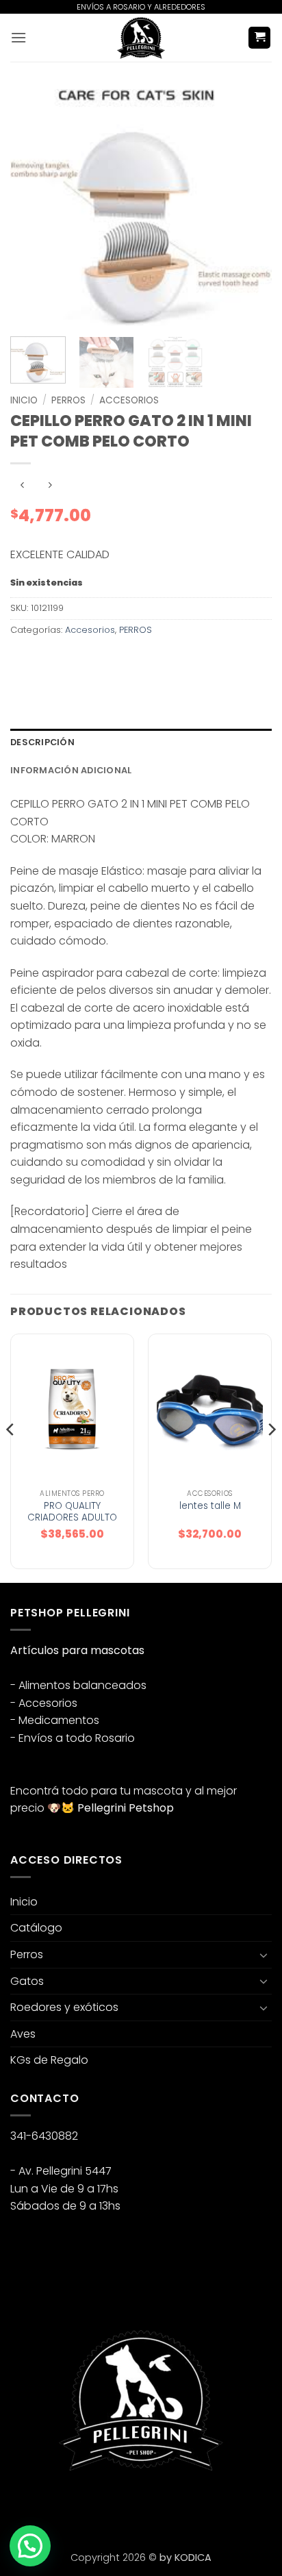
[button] (18, 37)
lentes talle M (210, 1506)
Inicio (24, 400)
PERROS (68, 400)
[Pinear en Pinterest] (121, 661)
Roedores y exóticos (64, 2007)
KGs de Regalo (49, 2060)
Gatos (27, 1981)
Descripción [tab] (42, 742)
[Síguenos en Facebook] (23, 2506)
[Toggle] (264, 1955)
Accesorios (129, 400)
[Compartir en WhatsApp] (23, 661)
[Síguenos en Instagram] (48, 2506)
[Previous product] (50, 486)
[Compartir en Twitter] (72, 661)
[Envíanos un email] (72, 2506)
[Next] (249, 208)
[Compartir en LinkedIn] (146, 661)
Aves (23, 2034)
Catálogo (36, 1928)
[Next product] (22, 486)
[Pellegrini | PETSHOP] (141, 38)
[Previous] (33, 208)
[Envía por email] (97, 661)
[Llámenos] (97, 2506)
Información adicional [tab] (71, 770)
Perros (27, 1954)
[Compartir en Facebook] (48, 661)
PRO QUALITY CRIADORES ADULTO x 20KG (72, 1518)
